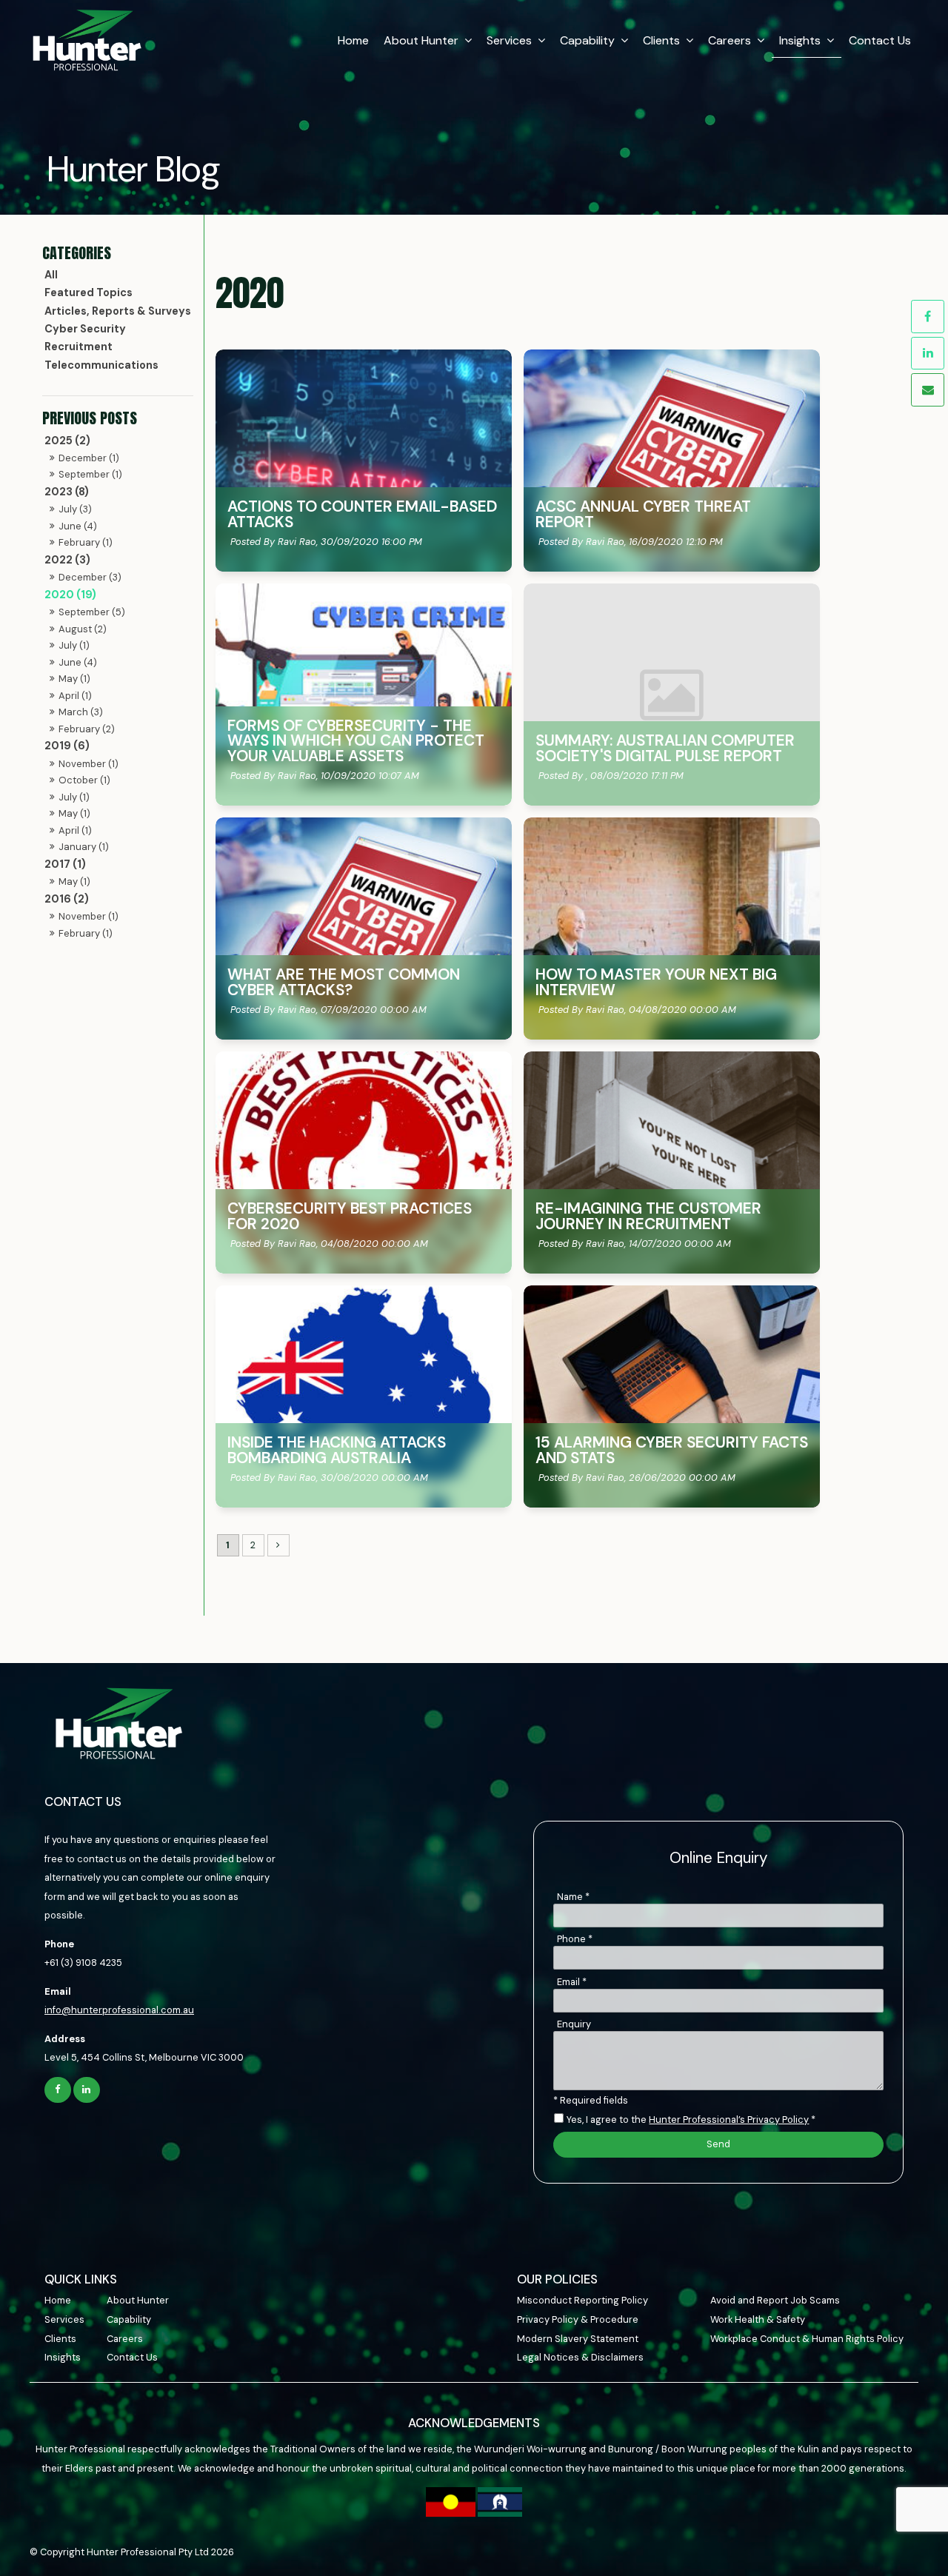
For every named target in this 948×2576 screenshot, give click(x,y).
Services (509, 40)
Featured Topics (89, 292)
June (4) (78, 526)
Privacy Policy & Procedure (578, 2319)
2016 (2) (67, 899)
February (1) (86, 542)
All (51, 275)
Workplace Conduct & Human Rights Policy (807, 2339)
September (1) (90, 474)
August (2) (83, 629)
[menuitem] (76, 2301)
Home (353, 40)
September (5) (92, 612)
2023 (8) (67, 492)
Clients (661, 40)
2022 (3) (67, 560)
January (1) (84, 847)
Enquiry (574, 2024)
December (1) (89, 458)
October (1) (84, 780)
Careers (730, 40)
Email (572, 1982)
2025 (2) (67, 441)
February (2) (87, 729)
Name (573, 1897)
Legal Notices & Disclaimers (580, 2357)
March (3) (81, 712)
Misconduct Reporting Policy (583, 2300)
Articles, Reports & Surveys (118, 311)
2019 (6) (67, 746)
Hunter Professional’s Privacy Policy (729, 2120)
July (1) (74, 645)
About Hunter (421, 40)
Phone (575, 1939)
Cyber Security (85, 329)
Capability (587, 40)
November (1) (89, 764)
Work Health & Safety (758, 2319)
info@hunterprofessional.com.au (119, 2010)
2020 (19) (70, 595)
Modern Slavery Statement (578, 2339)
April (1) (75, 696)
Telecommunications (101, 365)
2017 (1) (65, 864)
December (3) (90, 577)
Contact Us (880, 40)
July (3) (75, 509)
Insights (800, 40)
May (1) (74, 679)
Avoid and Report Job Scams (775, 2300)
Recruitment (79, 347)
